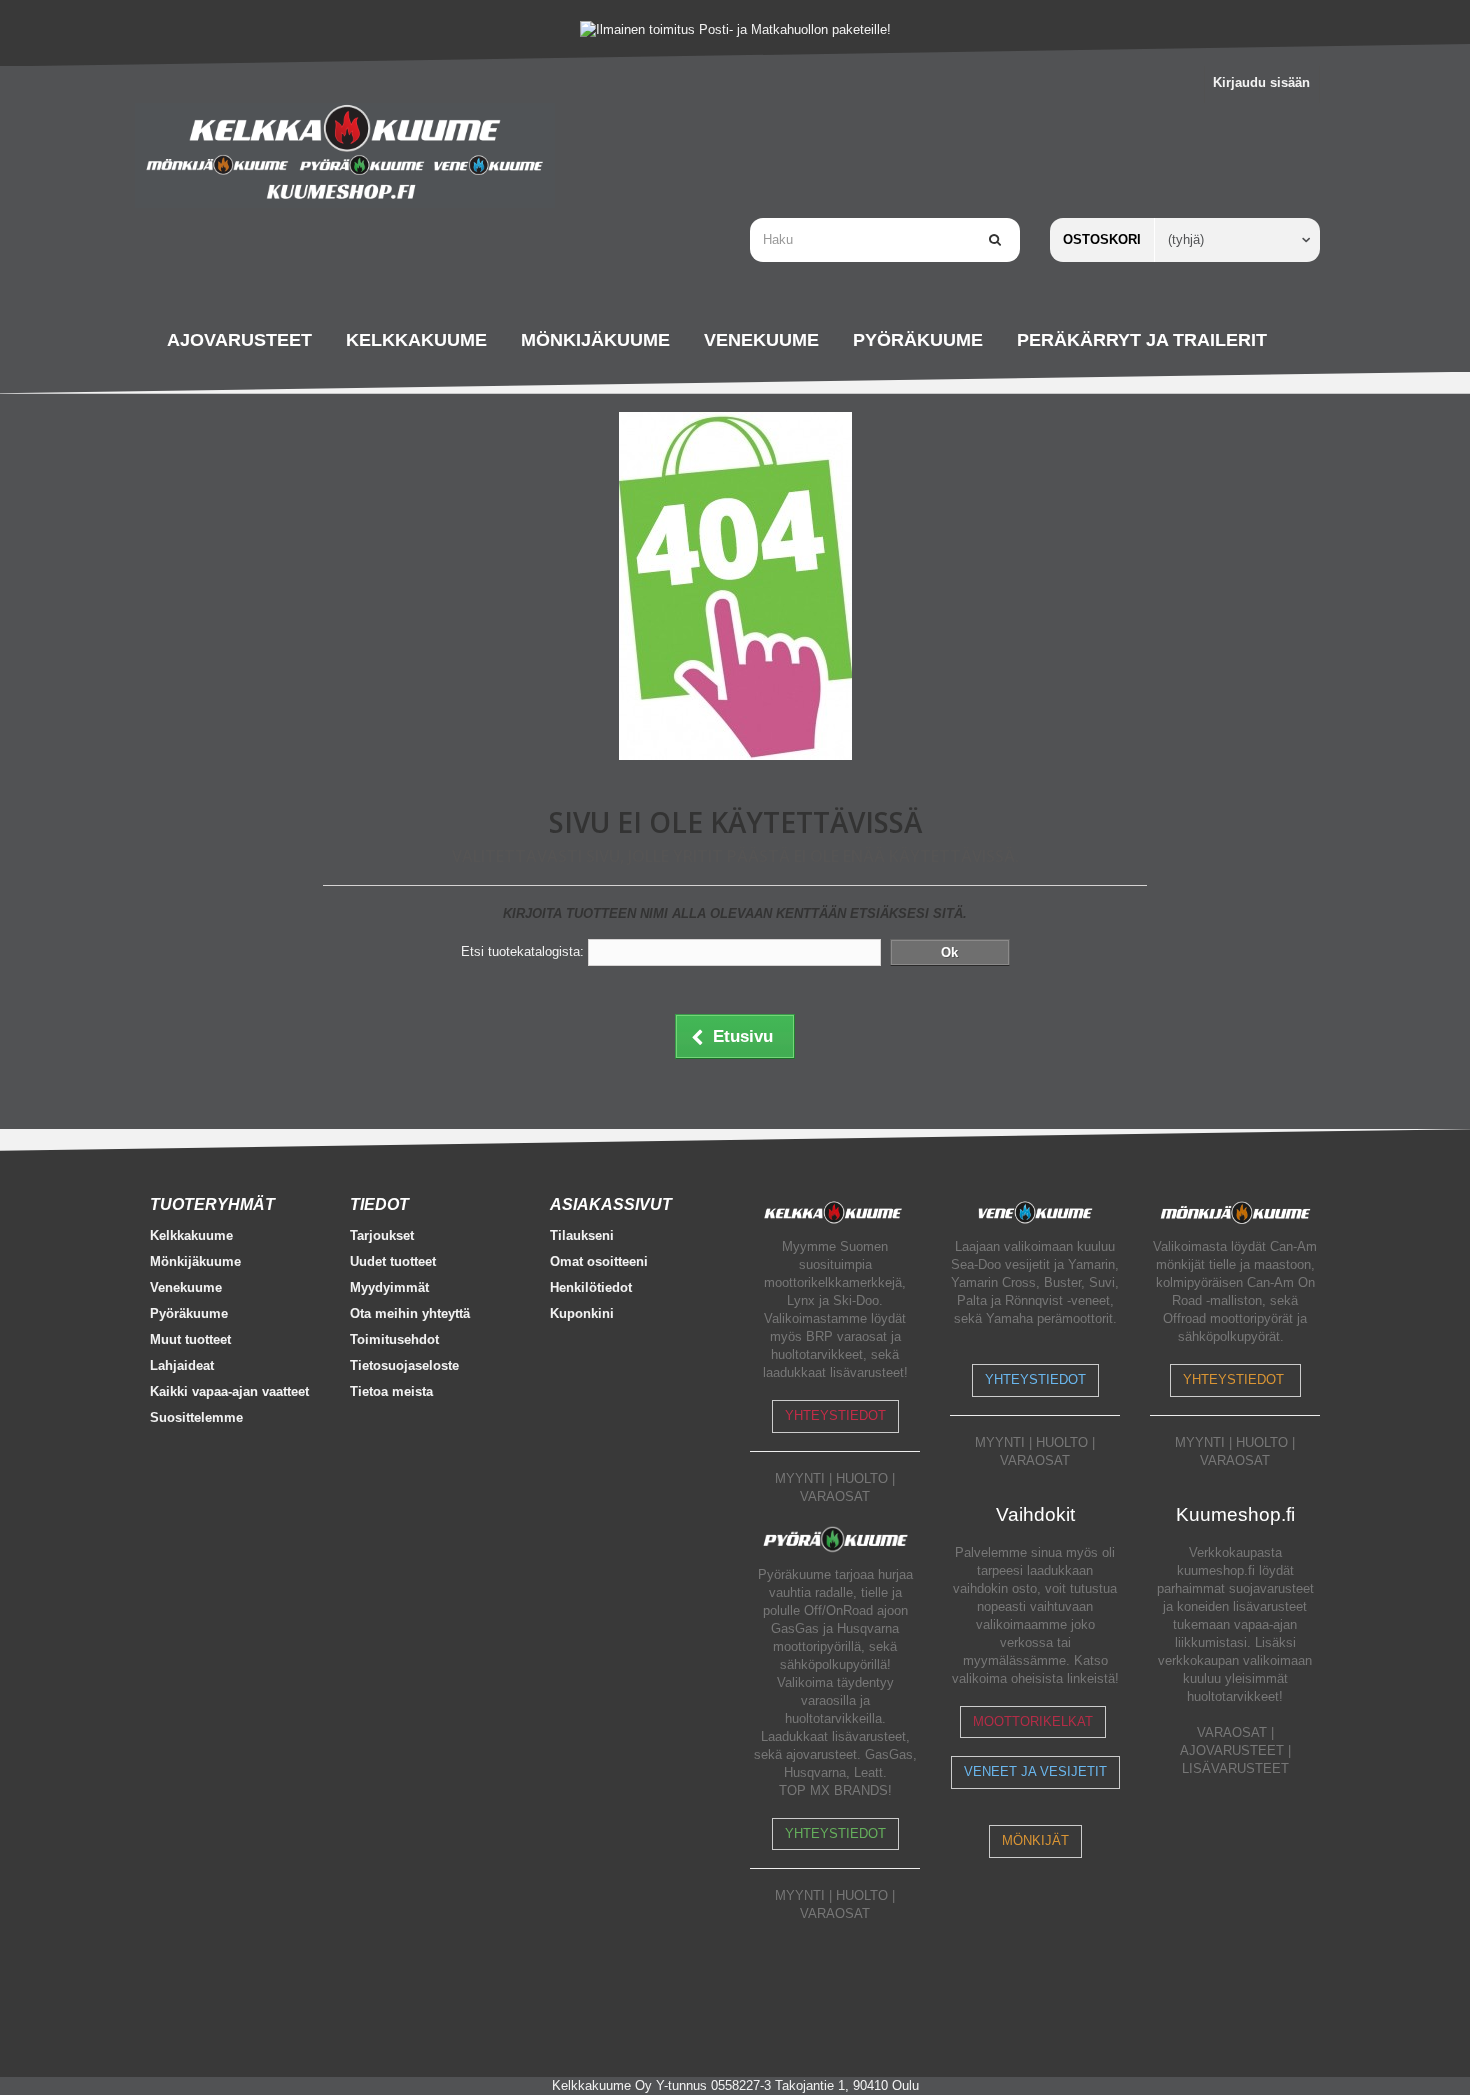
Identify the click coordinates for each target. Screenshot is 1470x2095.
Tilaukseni (582, 1235)
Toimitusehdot (394, 1339)
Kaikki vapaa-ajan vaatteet (229, 1391)
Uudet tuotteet (393, 1261)
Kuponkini (582, 1313)
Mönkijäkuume (195, 1261)
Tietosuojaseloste (404, 1365)
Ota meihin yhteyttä (410, 1313)
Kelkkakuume (191, 1235)
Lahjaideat (182, 1365)
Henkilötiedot (591, 1287)
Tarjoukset (382, 1235)
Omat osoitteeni (599, 1261)
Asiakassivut (611, 1204)
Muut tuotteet (190, 1339)
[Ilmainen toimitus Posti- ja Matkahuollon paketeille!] (735, 29)
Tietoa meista (391, 1391)
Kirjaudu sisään (1261, 82)
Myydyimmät (389, 1287)
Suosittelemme (196, 1417)
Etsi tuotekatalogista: (522, 951)
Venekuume (186, 1287)
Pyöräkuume (189, 1313)
